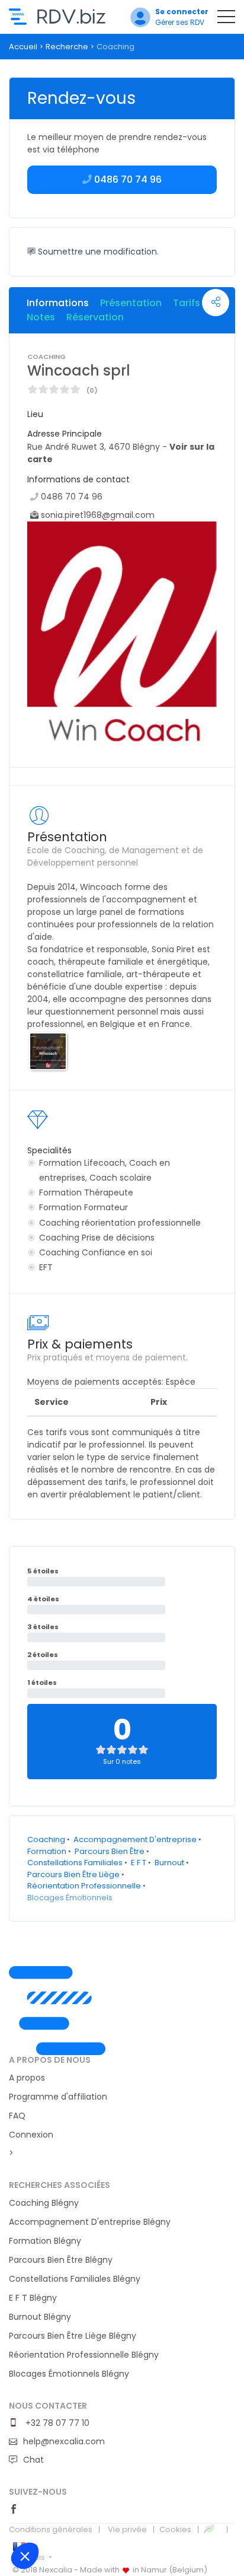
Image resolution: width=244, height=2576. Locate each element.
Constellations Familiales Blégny (75, 2279)
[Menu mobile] (226, 19)
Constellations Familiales (75, 1863)
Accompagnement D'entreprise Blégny (90, 2222)
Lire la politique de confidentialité (65, 2526)
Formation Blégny (45, 2241)
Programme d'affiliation (58, 2097)
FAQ (17, 2116)
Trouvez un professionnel (57, 17)
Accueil (23, 47)
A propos (27, 2078)
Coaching (46, 1839)
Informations (58, 303)
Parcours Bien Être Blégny (61, 2260)
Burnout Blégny (40, 2317)
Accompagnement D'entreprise (135, 1839)
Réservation (95, 317)
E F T (139, 1863)
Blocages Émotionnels (70, 1898)
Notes (41, 317)
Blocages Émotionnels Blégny (69, 2374)
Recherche (67, 47)
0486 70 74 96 (72, 497)
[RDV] (122, 2011)
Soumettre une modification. (97, 252)
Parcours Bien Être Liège (73, 1874)
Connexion (31, 2135)
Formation (47, 1851)
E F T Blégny (33, 2298)
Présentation (131, 303)
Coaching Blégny (44, 2203)
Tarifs (187, 303)
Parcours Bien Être (110, 1851)
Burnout (169, 1863)
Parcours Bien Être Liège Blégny (73, 2336)
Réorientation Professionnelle (84, 1886)
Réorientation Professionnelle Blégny (84, 2355)
